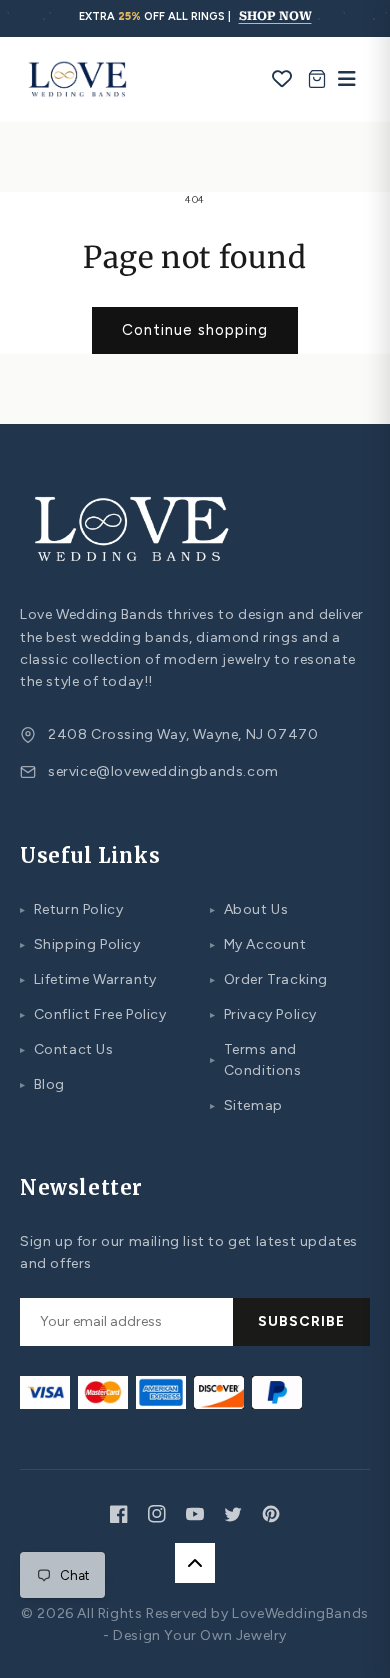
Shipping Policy (80, 944)
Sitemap (246, 1105)
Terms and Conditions (256, 1060)
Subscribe (301, 1321)
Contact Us (67, 1049)
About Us (249, 909)
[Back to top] (195, 1563)
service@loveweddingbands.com (163, 771)
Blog (42, 1084)
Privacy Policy (263, 1014)
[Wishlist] (282, 79)
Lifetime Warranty (88, 979)
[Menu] (342, 79)
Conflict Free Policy (93, 1014)
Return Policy (71, 909)
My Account (258, 944)
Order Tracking (269, 979)
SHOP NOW (275, 16)
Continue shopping (195, 330)
